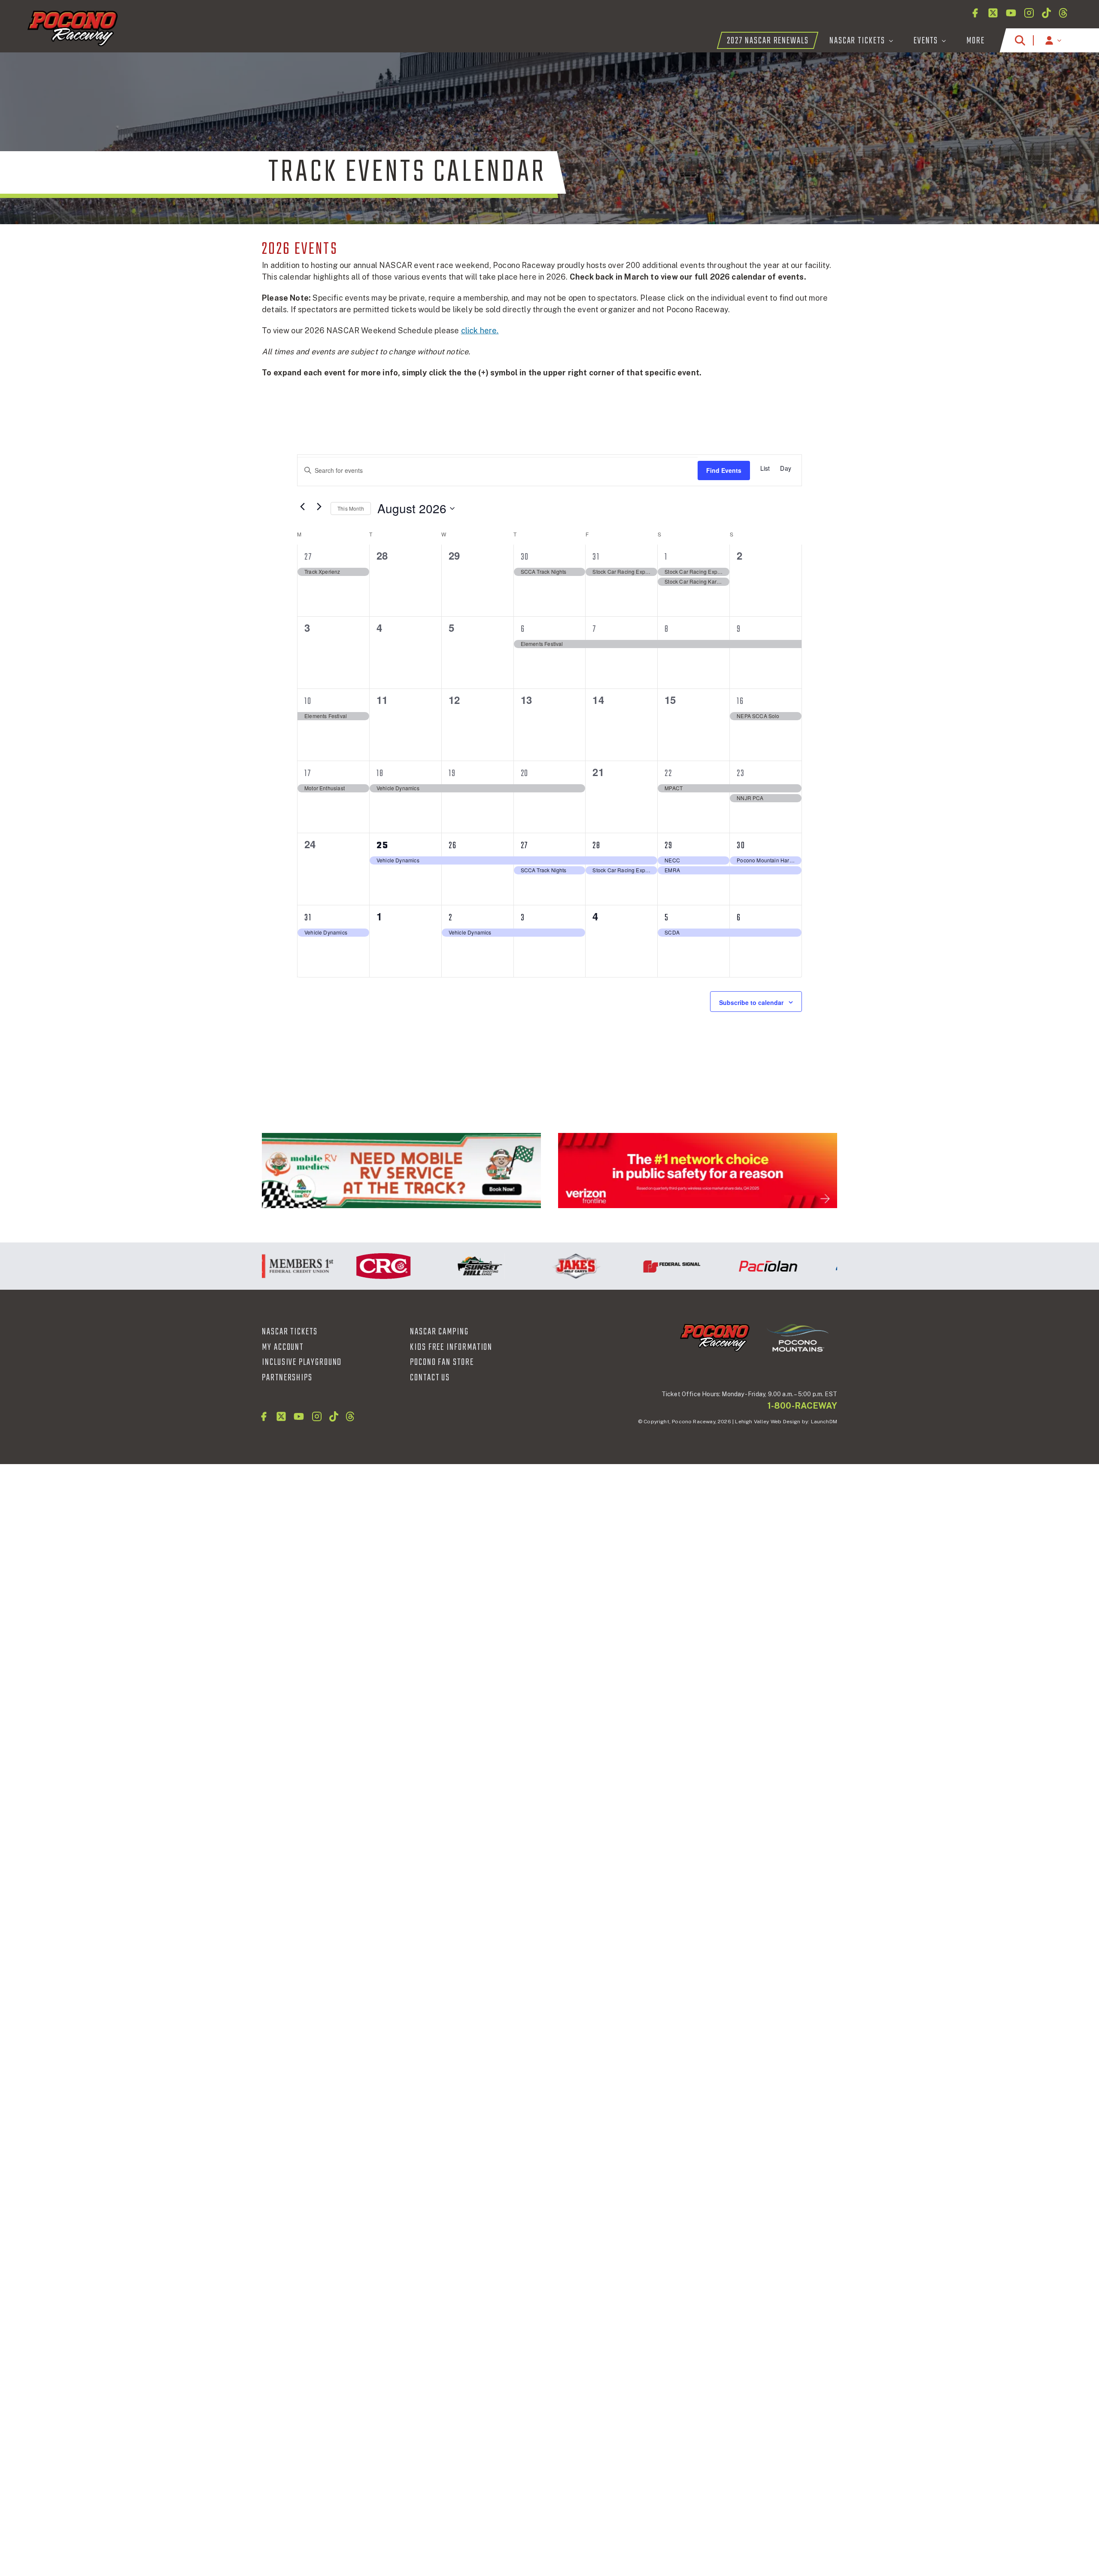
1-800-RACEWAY (802, 1406)
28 (597, 846)
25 (383, 846)
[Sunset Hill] (430, 1266)
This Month (351, 508)
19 (452, 773)
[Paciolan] (718, 1266)
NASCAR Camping (439, 1332)
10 (308, 701)
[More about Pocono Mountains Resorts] (798, 1337)
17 (308, 773)
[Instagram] (1029, 13)
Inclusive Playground (302, 1362)
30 (525, 557)
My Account (283, 1347)
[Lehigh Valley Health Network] (814, 1266)
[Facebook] (975, 13)
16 (740, 701)
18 (380, 773)
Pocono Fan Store (442, 1362)
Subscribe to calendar (751, 1002)
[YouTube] (1011, 13)
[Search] (1020, 40)
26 (453, 846)
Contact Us (430, 1378)
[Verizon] (698, 1171)
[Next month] (319, 506)
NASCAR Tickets (290, 1332)
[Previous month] (302, 506)
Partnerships (287, 1378)
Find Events (724, 470)
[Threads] (1063, 13)
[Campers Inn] (401, 1171)
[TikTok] (1046, 13)
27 (308, 557)
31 (596, 557)
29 (669, 846)
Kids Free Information (451, 1347)
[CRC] (334, 1266)
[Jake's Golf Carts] (526, 1266)
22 (668, 773)
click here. (480, 330)
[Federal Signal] (622, 1266)
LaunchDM (824, 1422)
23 (741, 773)
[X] (993, 13)
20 (525, 773)
